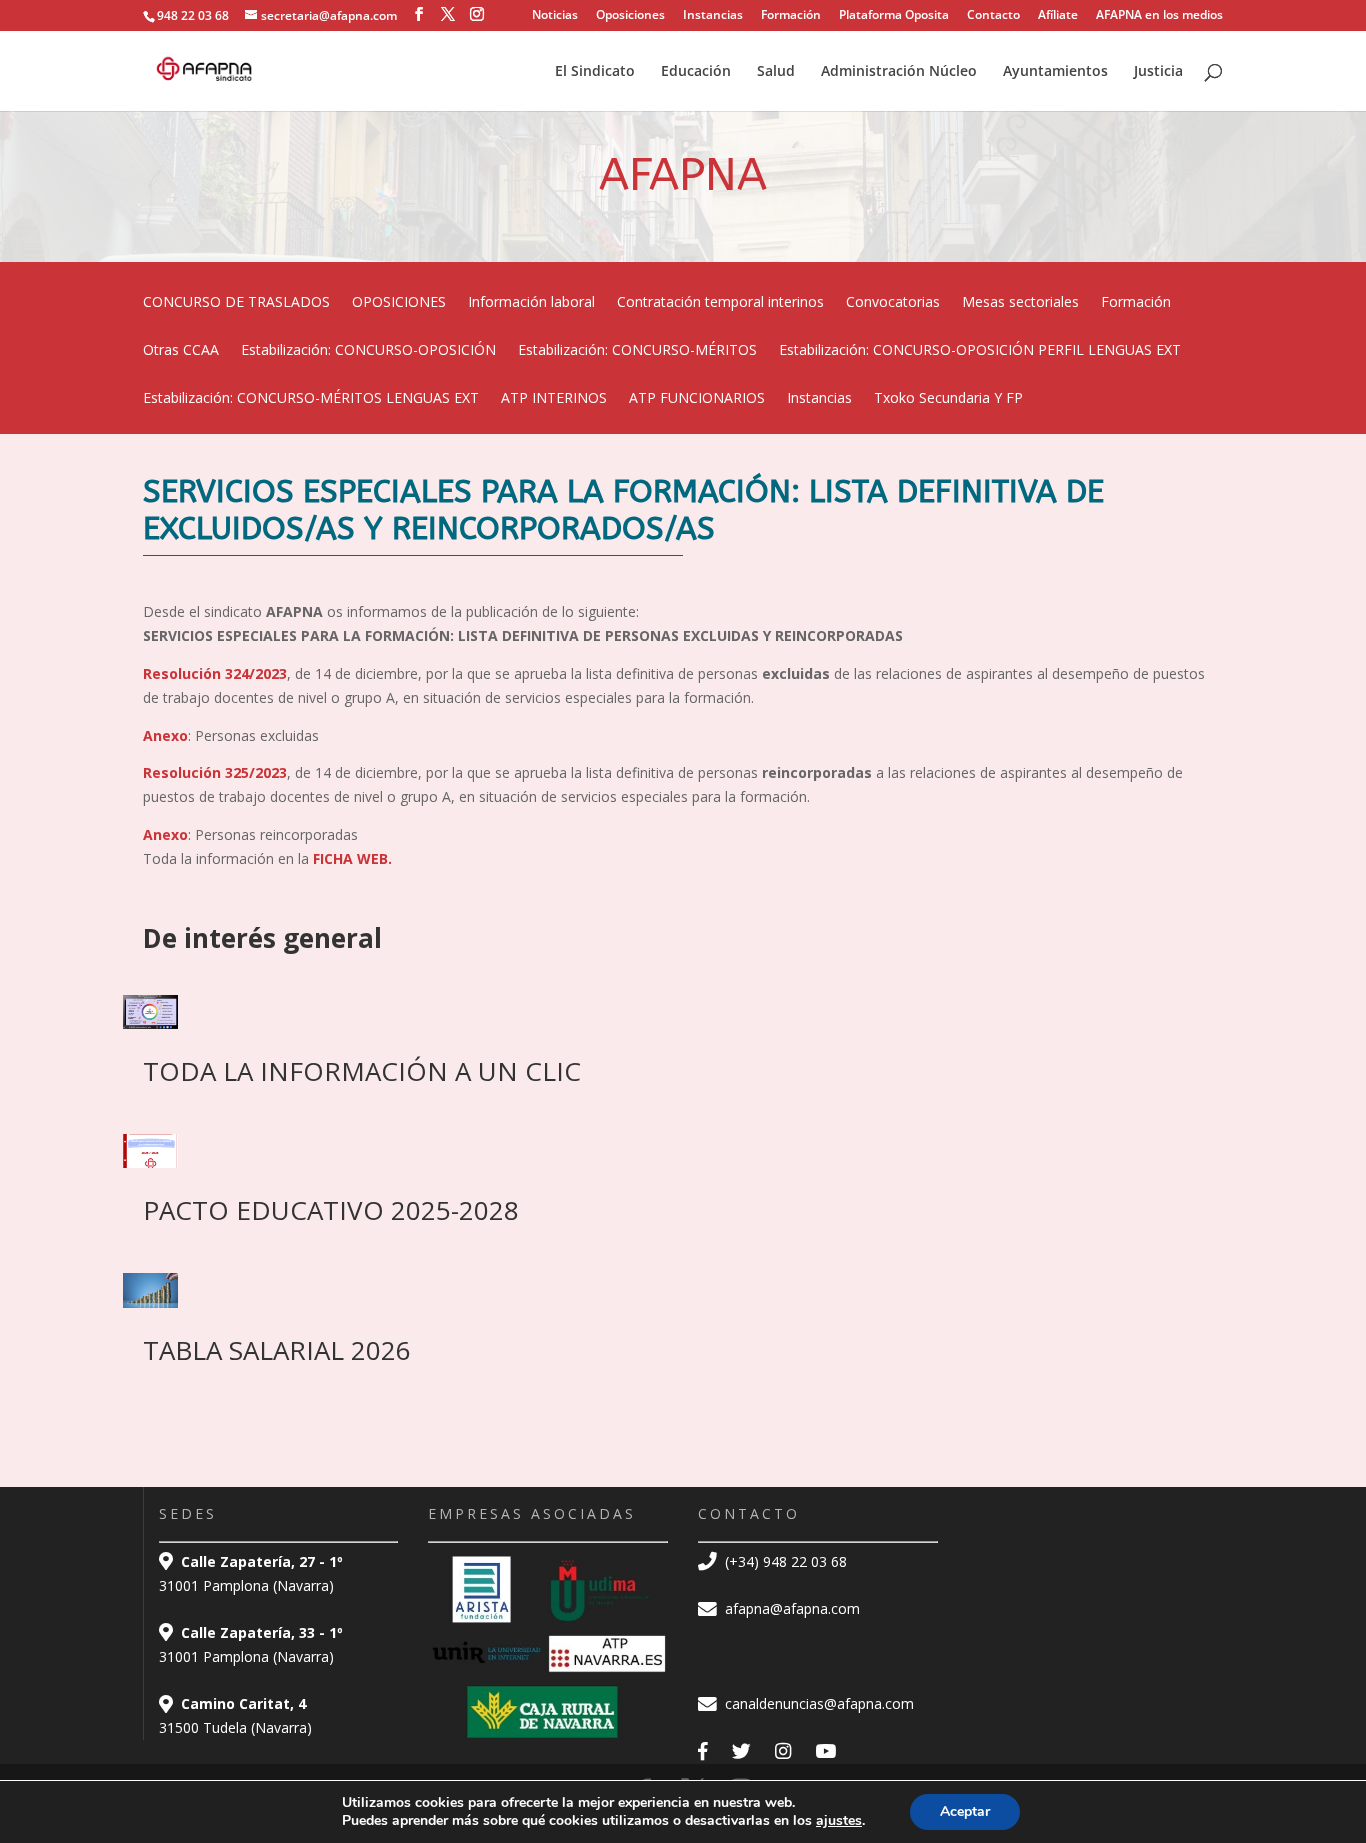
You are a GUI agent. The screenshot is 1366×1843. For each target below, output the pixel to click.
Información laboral (531, 303)
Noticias (555, 16)
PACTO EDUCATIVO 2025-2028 (331, 1210)
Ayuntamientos (1055, 72)
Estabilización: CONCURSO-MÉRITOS (637, 351)
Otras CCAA (181, 351)
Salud (776, 72)
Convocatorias (893, 303)
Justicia (1158, 72)
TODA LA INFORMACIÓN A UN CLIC (362, 1071)
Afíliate (1058, 16)
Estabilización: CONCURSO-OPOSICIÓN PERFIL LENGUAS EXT (980, 351)
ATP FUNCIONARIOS (697, 399)
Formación (791, 16)
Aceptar (965, 1811)
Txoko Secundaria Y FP (948, 399)
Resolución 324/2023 (215, 673)
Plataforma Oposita (894, 16)
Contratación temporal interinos (720, 303)
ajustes (839, 1821)
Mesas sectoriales (1020, 303)
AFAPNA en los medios (1159, 16)
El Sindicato (595, 72)
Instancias (713, 16)
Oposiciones (630, 16)
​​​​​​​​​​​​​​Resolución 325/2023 (215, 772)
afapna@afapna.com (790, 1608)
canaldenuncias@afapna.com (817, 1703)
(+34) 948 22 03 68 (784, 1561)
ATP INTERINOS (554, 399)
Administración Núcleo (899, 72)
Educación (696, 72)
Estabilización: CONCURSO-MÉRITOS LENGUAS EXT (311, 399)
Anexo (165, 735)
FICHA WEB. (352, 858)
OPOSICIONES (399, 303)
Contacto (993, 16)
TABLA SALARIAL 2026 (277, 1350)
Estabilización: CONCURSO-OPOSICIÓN (368, 351)
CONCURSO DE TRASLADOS (236, 303)
